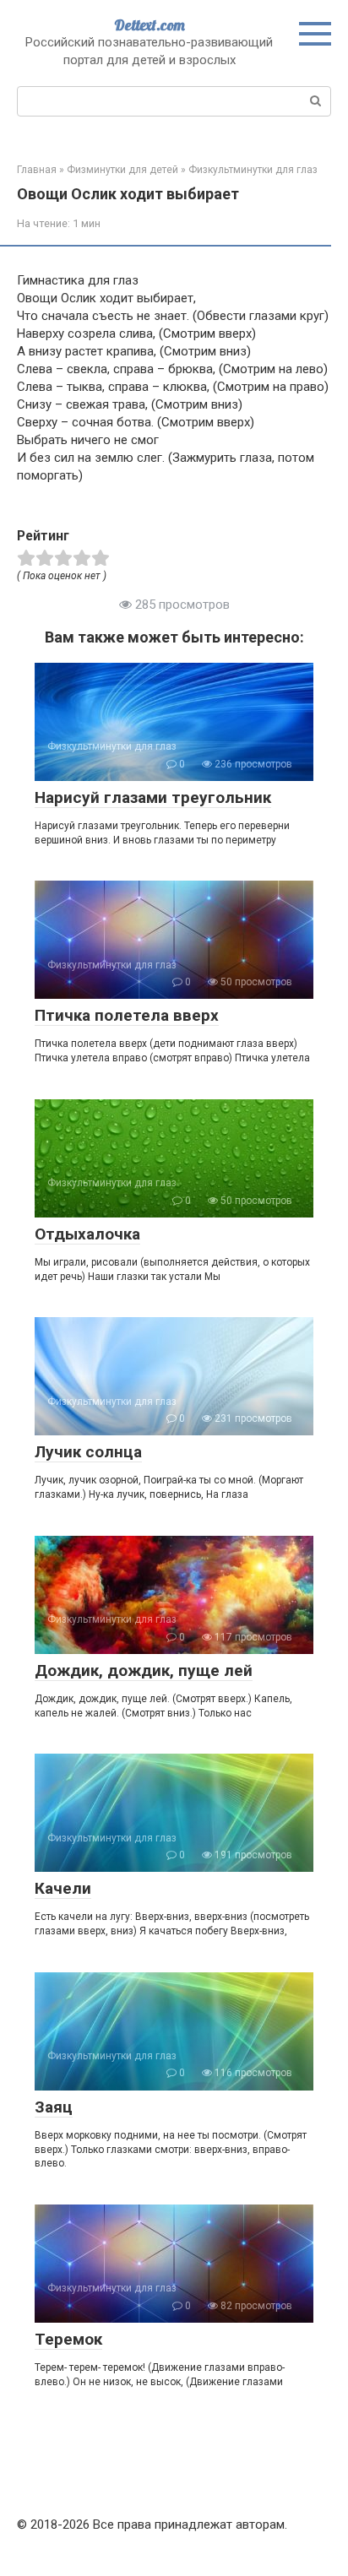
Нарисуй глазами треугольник (153, 797)
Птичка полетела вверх (127, 1015)
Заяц (54, 2107)
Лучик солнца (88, 1452)
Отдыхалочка (87, 1234)
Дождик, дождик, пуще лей (144, 1670)
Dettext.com (150, 25)
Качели (63, 1888)
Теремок (68, 2339)
